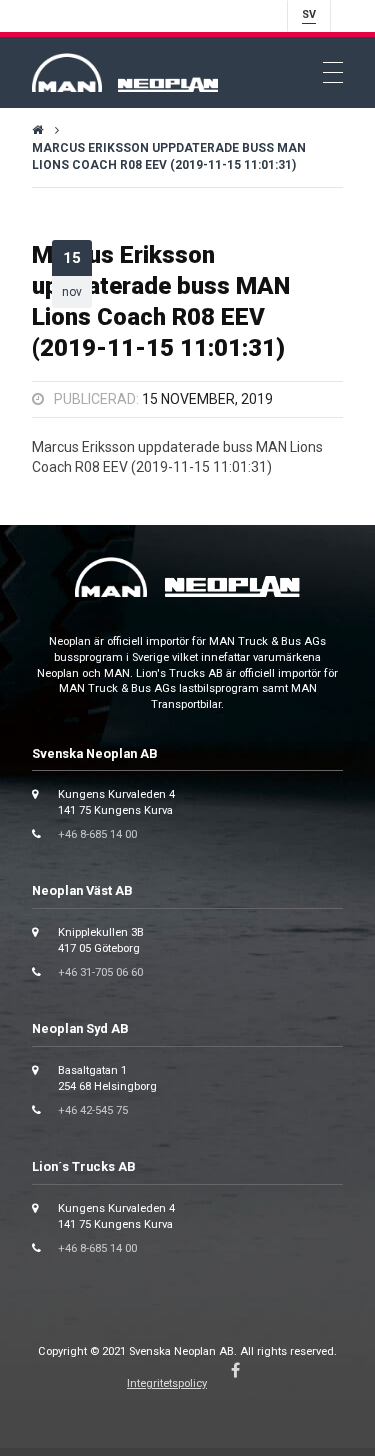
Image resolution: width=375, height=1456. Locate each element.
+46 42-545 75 (93, 1110)
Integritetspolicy (167, 1383)
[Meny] (333, 73)
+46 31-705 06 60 (100, 972)
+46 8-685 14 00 (97, 834)
